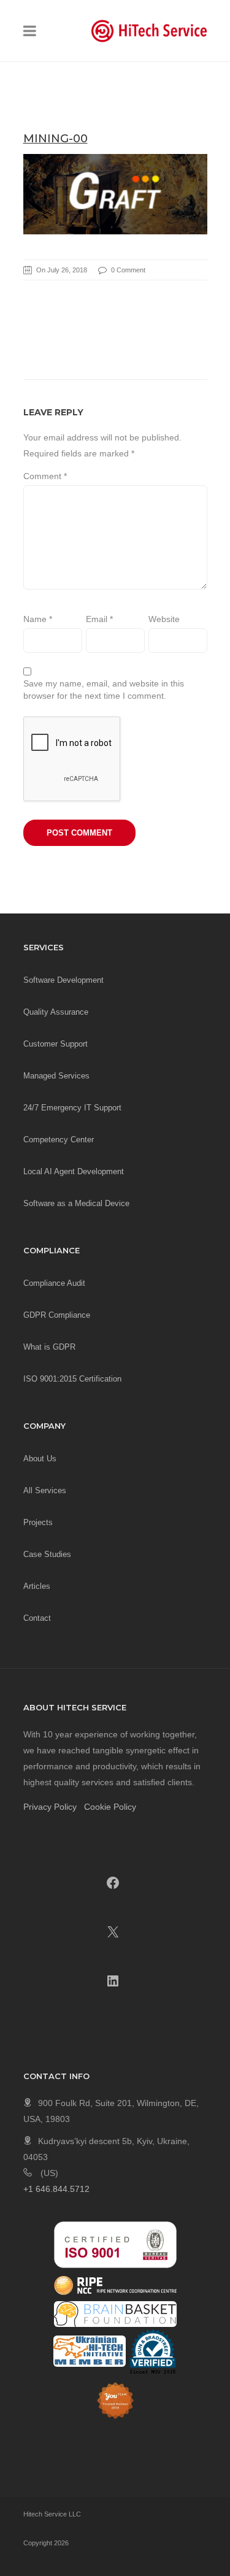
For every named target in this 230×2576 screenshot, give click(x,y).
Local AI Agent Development (74, 1171)
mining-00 (56, 139)
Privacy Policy (50, 1807)
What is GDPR (49, 1347)
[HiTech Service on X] (113, 1932)
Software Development (63, 980)
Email (99, 619)
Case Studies (47, 1554)
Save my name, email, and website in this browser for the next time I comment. (104, 690)
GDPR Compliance (57, 1315)
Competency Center (59, 1140)
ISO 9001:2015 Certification (72, 1379)
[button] (30, 33)
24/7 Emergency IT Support (72, 1108)
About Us (40, 1459)
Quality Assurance (56, 1012)
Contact (37, 1618)
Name (38, 619)
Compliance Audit (54, 1283)
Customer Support (56, 1044)
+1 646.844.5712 (56, 2189)
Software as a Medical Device (76, 1203)
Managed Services (56, 1076)
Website (164, 619)
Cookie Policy (110, 1807)
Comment (45, 476)
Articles (37, 1586)
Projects (38, 1522)
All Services (45, 1490)
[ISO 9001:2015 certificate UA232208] (115, 2244)
